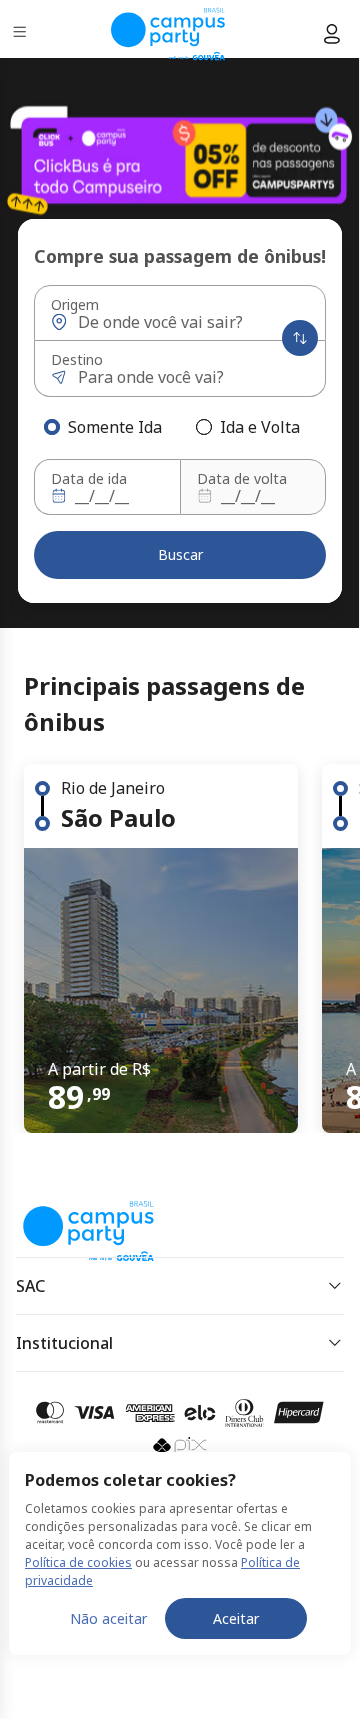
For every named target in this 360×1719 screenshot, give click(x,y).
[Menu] (21, 34)
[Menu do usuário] (332, 34)
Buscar (180, 554)
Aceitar (236, 1618)
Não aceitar (108, 1618)
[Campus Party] (168, 34)
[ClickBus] (86, 1217)
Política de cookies (78, 1562)
